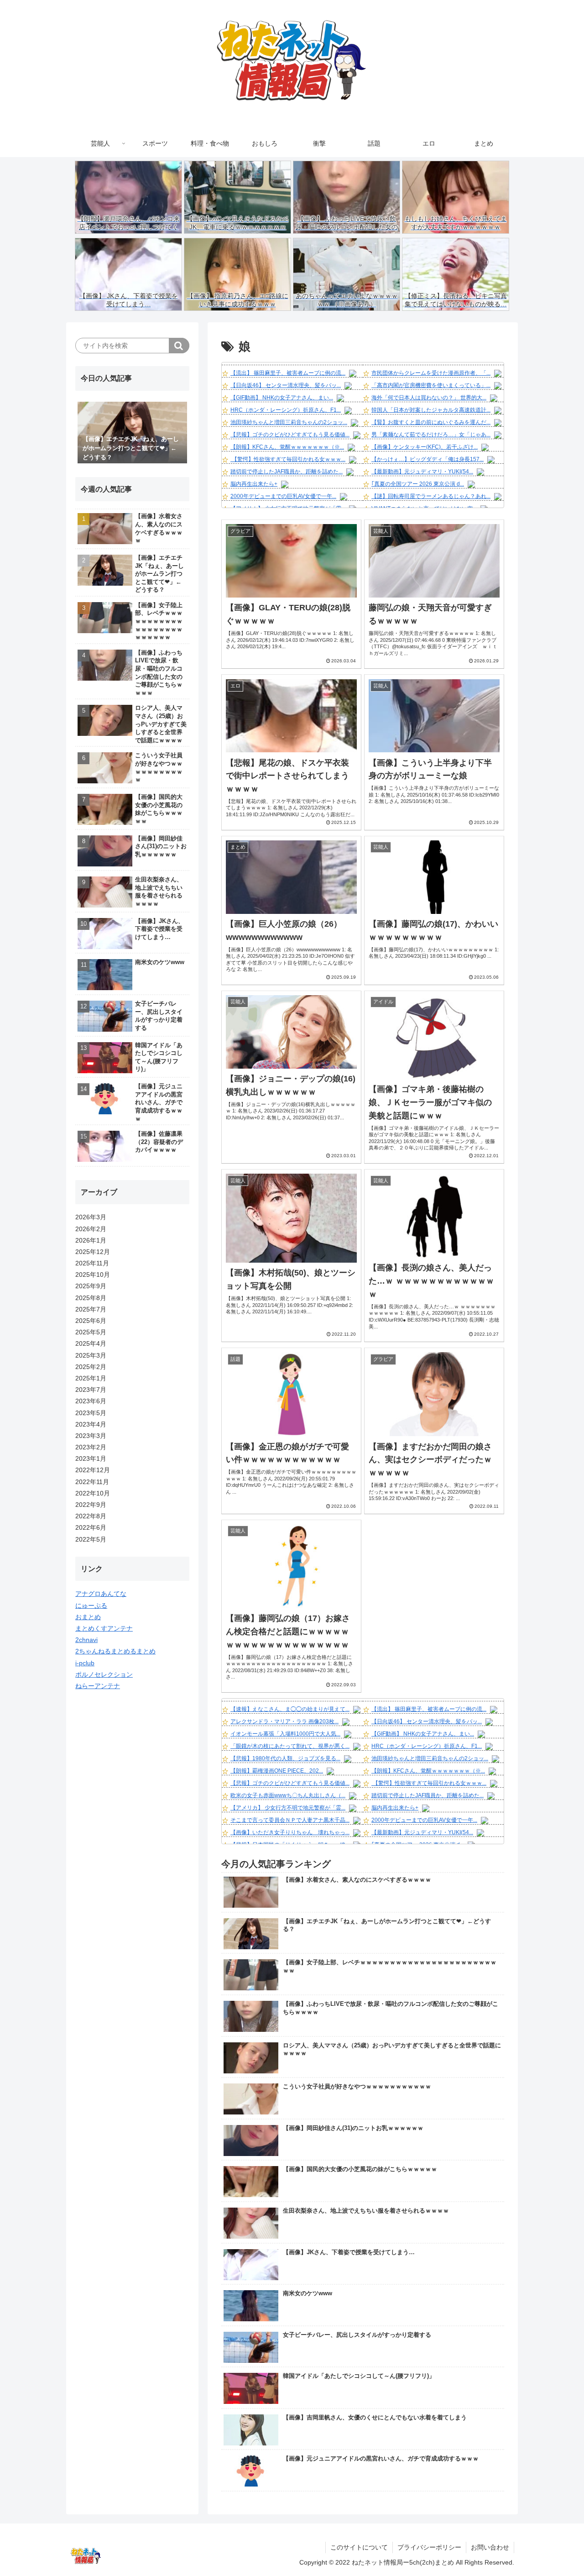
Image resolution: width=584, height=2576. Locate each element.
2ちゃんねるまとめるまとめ (115, 1651)
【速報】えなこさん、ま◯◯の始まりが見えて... (290, 1709)
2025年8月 (91, 1298)
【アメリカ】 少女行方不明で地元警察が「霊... (288, 1808)
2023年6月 (91, 1401)
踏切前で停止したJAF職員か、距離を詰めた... (287, 472)
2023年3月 (91, 1436)
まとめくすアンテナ (104, 1628)
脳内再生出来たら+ (254, 484)
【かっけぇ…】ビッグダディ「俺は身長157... (428, 459)
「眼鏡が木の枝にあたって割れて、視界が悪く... (290, 1746)
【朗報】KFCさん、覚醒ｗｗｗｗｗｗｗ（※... (287, 447)
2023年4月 (91, 1424)
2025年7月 (91, 1309)
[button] (179, 346)
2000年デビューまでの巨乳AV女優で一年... (283, 496)
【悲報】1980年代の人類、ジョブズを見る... (285, 1758)
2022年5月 (91, 1539)
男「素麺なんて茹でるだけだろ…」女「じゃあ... (431, 435)
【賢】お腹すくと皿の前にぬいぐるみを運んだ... (431, 422)
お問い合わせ (490, 2547)
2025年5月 (91, 1332)
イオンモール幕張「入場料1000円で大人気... (285, 1734)
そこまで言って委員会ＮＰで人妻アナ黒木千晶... (290, 1820)
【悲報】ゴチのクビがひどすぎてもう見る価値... (290, 435)
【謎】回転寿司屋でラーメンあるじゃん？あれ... (431, 496)
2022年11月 (92, 1482)
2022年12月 (93, 1470)
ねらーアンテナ (98, 1686)
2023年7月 (91, 1390)
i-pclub (85, 1663)
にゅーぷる (91, 1605)
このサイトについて (359, 2547)
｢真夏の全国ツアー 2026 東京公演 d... (418, 484)
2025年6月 (91, 1321)
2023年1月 (91, 1459)
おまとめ (88, 1617)
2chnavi (86, 1640)
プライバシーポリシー (429, 2547)
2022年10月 (93, 1493)
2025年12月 (93, 1252)
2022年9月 (91, 1505)
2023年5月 (91, 1413)
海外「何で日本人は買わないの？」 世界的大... (429, 398)
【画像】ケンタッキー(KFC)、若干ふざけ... (425, 447)
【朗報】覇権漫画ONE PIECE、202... (277, 1771)
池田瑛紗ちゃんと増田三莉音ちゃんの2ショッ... (289, 422)
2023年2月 (91, 1447)
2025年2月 (91, 1367)
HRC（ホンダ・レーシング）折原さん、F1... (286, 410)
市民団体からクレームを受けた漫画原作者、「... (431, 373)
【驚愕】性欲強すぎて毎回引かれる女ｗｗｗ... (288, 459)
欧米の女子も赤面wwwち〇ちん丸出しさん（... (288, 1795)
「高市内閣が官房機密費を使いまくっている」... (431, 385)
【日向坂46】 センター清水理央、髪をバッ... (286, 385)
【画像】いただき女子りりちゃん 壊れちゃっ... (290, 1832)
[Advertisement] (132, 1840)
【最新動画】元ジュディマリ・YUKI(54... (422, 472)
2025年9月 (91, 1286)
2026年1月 (91, 1240)
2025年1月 (91, 1378)
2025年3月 (91, 1355)
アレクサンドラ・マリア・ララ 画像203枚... (284, 1721)
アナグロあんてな (101, 1594)
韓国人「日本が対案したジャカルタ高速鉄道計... (431, 410)
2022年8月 (91, 1516)
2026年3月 (91, 1217)
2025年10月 (93, 1275)
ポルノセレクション (104, 1674)
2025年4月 (91, 1343)
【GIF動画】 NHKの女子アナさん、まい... (282, 398)
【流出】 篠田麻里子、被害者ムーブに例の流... (288, 373)
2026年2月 (91, 1229)
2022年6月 (91, 1527)
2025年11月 (92, 1263)
